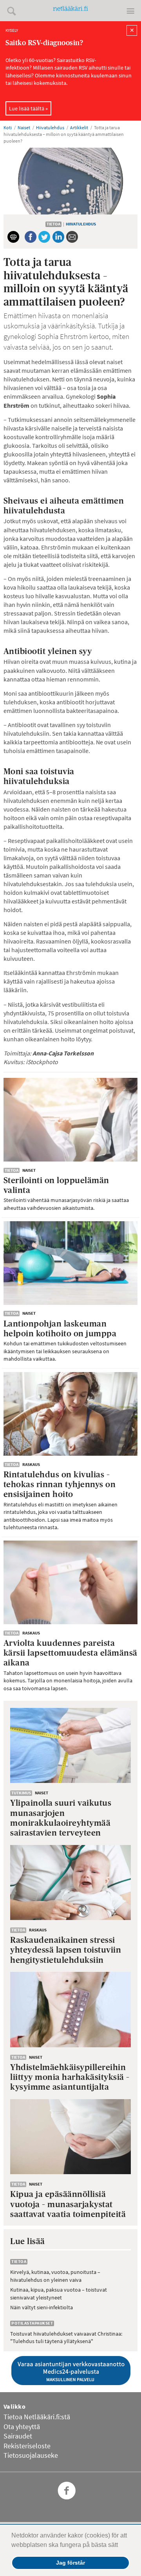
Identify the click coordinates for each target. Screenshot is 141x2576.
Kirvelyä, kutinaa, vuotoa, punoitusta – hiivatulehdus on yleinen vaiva (55, 2276)
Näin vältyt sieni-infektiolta (42, 2307)
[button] (121, 2546)
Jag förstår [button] (70, 2563)
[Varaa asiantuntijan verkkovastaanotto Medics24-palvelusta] (71, 2371)
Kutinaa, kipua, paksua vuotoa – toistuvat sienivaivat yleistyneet (59, 2294)
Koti (8, 127)
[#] (18, 11)
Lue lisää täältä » (28, 108)
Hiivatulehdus (81, 224)
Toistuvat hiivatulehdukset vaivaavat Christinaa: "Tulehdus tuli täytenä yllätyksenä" (66, 2338)
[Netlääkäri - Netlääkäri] (70, 11)
